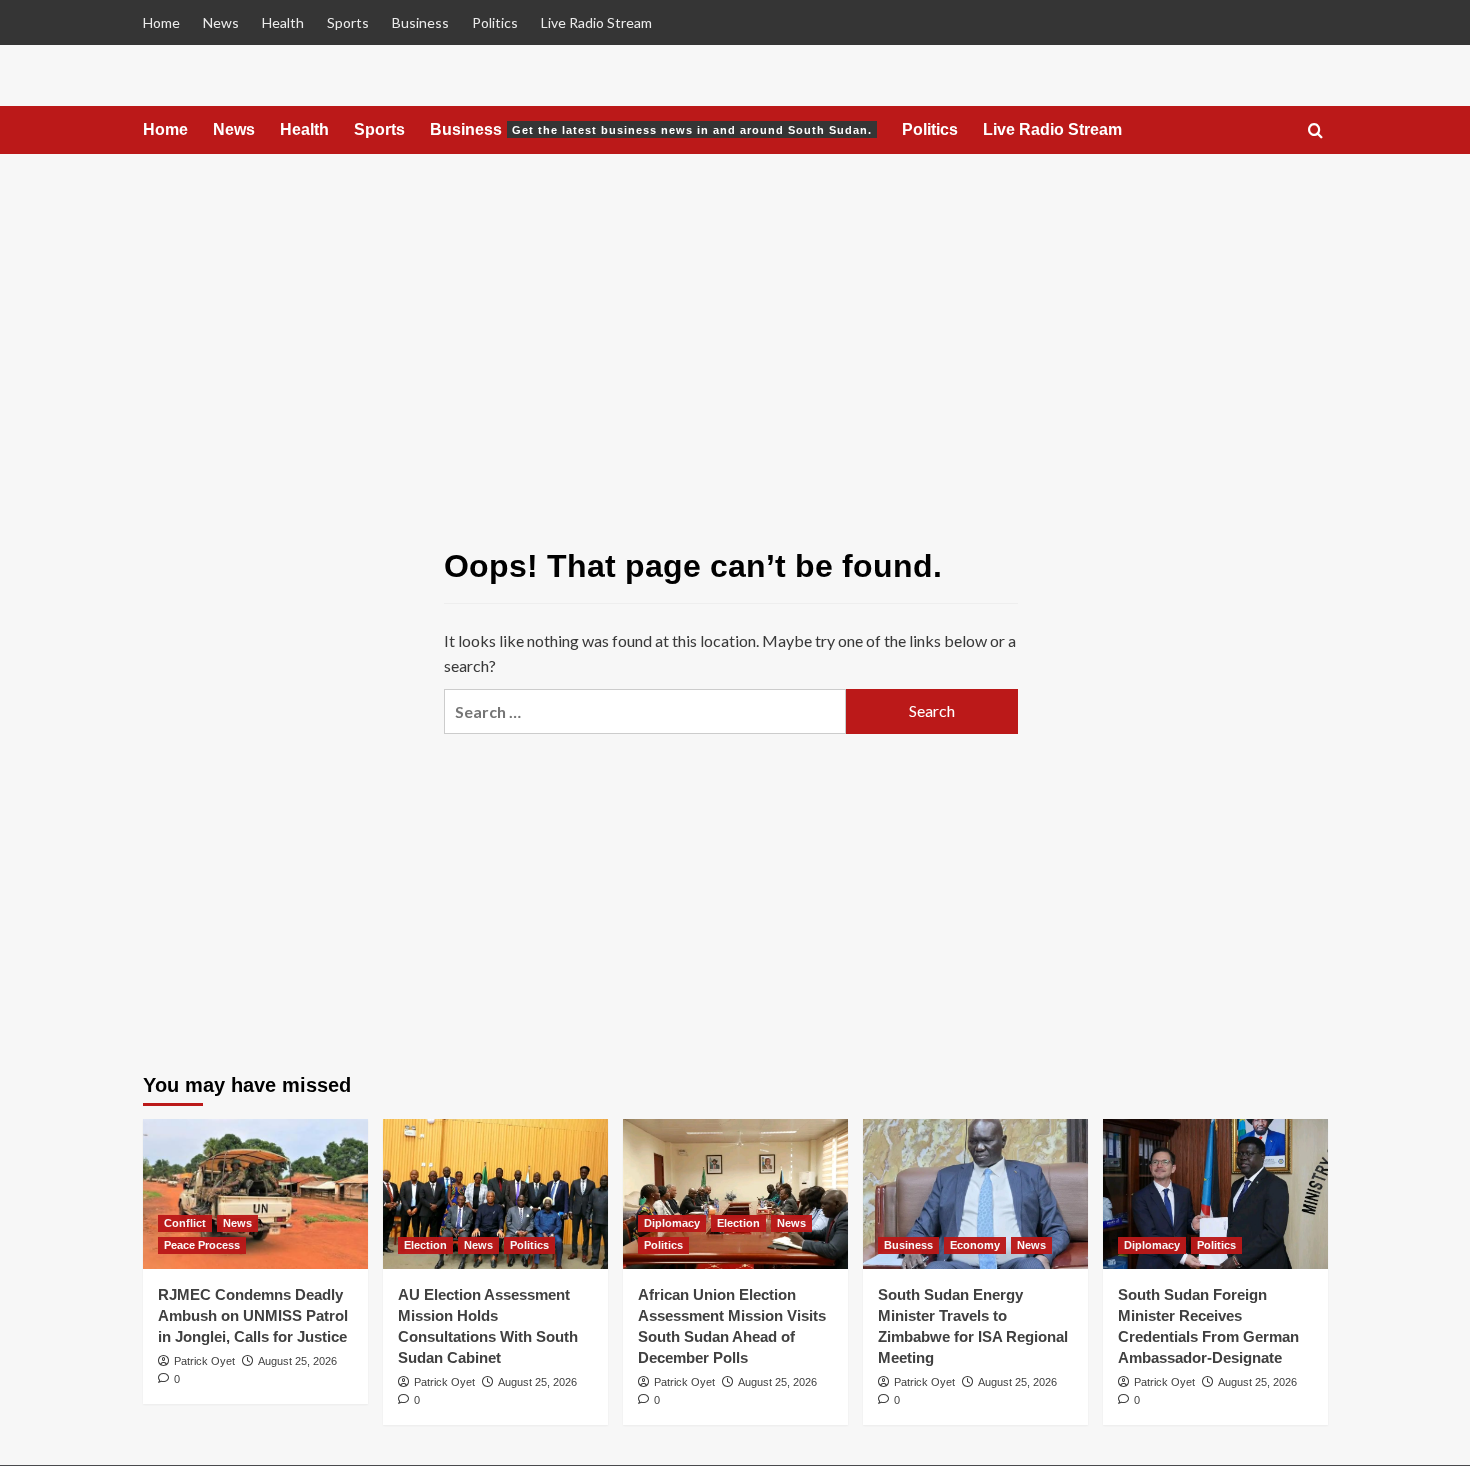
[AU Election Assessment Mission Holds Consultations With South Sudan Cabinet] (495, 1194)
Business (420, 22)
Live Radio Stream (596, 22)
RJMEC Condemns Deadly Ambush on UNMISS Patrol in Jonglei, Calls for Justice (253, 1315)
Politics (495, 22)
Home (161, 22)
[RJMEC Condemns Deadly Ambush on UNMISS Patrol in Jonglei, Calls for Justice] (255, 1194)
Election (425, 1245)
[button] (1315, 131)
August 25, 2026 (297, 1361)
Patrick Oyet (204, 1361)
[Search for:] (645, 711)
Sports (348, 22)
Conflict (185, 1223)
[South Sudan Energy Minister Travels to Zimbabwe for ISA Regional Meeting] (975, 1194)
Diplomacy (672, 1223)
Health (283, 22)
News (221, 22)
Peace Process (202, 1245)
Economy (975, 1245)
